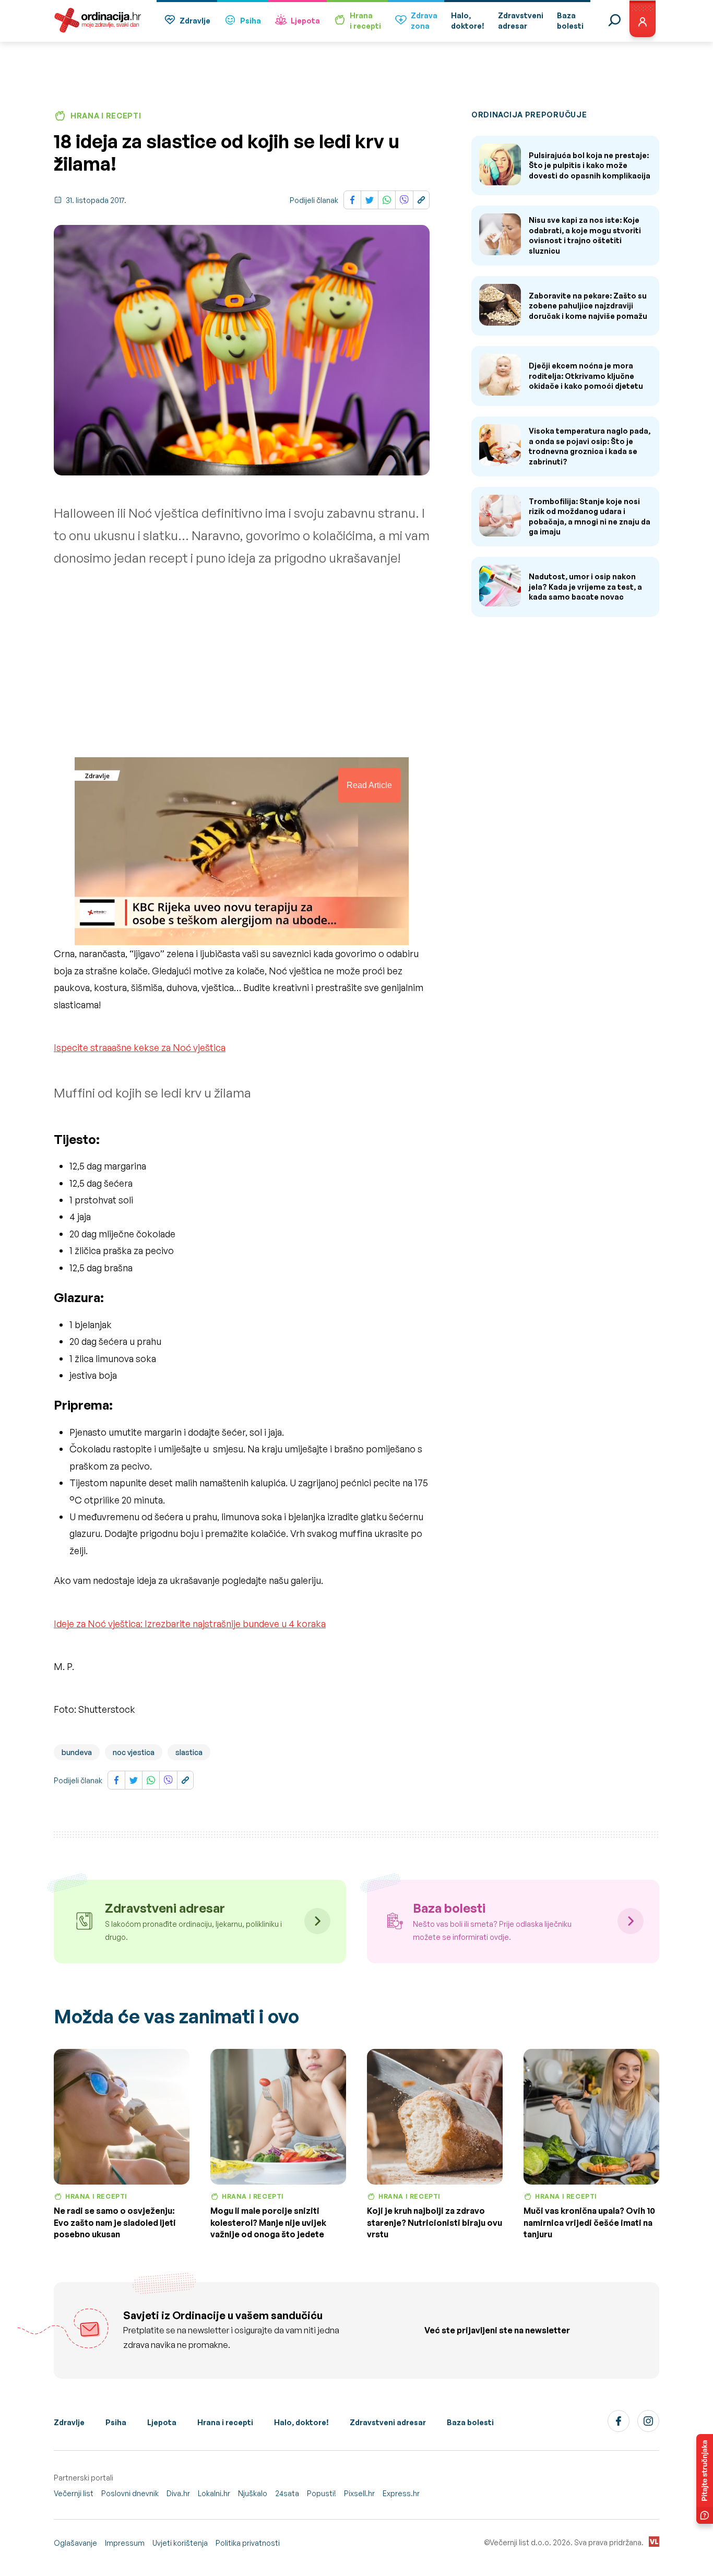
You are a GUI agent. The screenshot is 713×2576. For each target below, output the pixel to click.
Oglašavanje (75, 2543)
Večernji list (74, 2493)
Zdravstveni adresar (388, 2422)
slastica (189, 1752)
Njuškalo (253, 2493)
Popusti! (322, 2493)
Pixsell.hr (359, 2493)
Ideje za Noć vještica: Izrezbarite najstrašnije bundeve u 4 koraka (190, 1624)
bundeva (77, 1752)
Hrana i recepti (225, 2422)
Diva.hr (178, 2493)
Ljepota (305, 21)
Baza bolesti (470, 2422)
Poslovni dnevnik (130, 2493)
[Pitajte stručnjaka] (705, 2479)
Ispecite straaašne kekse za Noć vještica (140, 1047)
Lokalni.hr (214, 2493)
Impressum (125, 2543)
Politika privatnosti (248, 2543)
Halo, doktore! (301, 2422)
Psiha (251, 21)
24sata (287, 2493)
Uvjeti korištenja (180, 2543)
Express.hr (401, 2493)
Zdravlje (195, 21)
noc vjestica (134, 1752)
